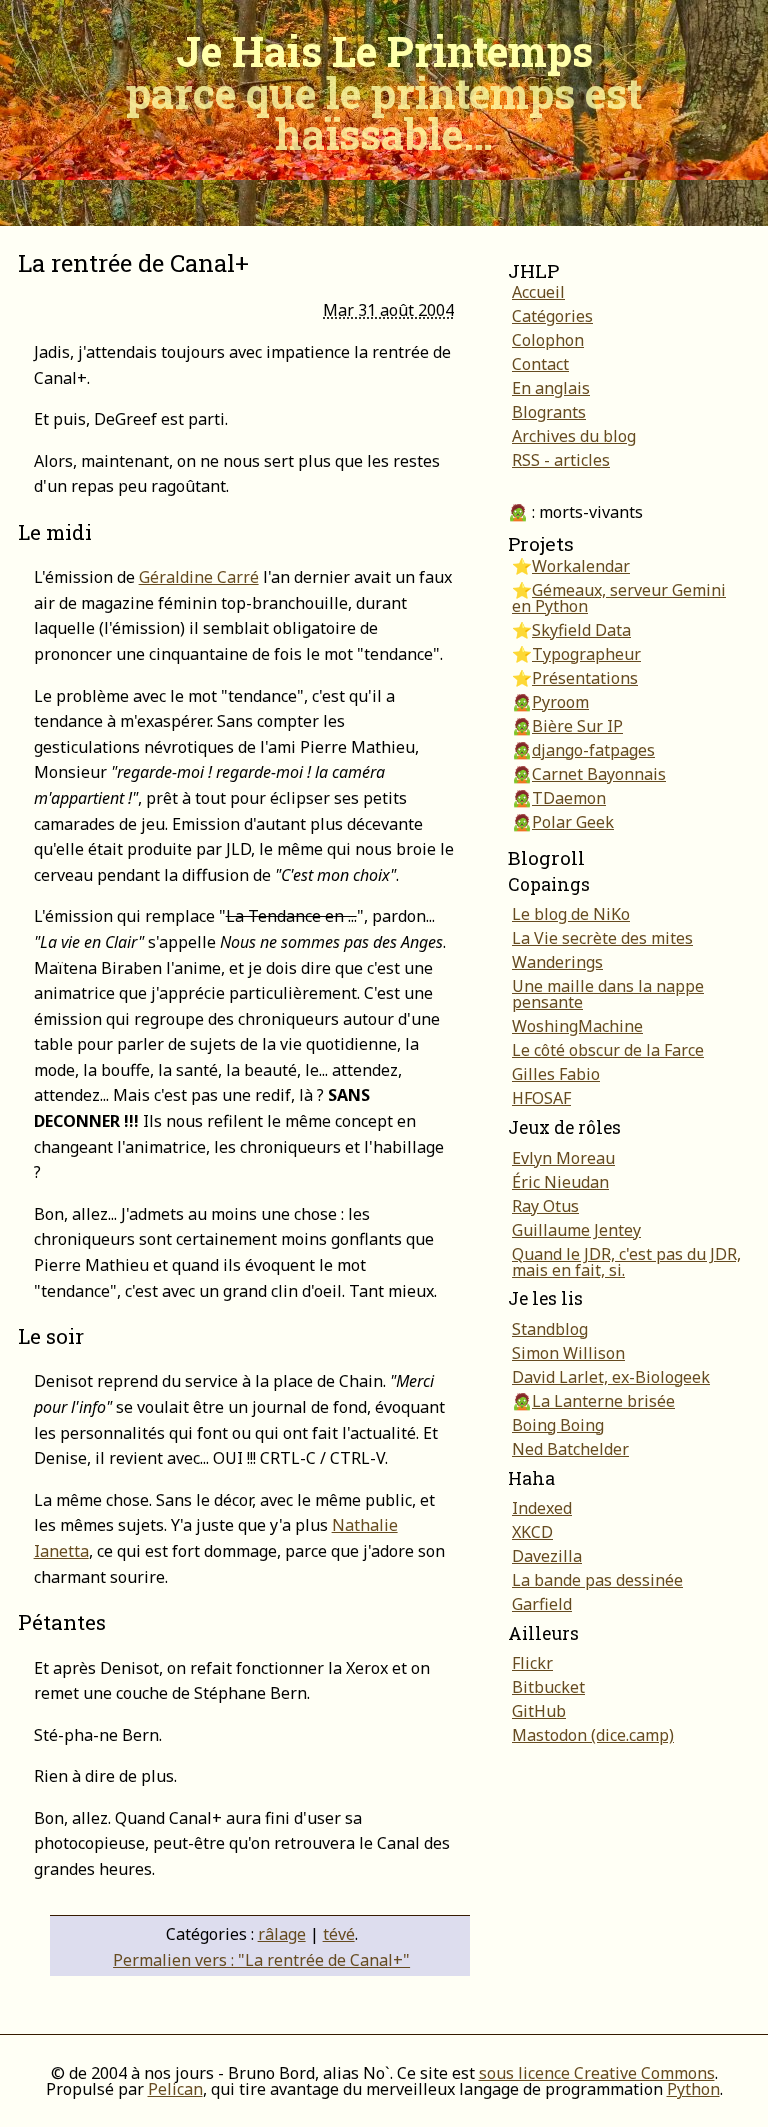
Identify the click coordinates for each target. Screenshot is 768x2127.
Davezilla (547, 1556)
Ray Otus (545, 1206)
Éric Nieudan (560, 1182)
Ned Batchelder (570, 1449)
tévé (339, 1934)
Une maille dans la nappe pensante (608, 994)
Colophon (548, 340)
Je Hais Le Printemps (384, 92)
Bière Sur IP (577, 726)
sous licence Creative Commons (597, 2073)
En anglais (551, 388)
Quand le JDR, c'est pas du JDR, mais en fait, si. (626, 1262)
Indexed (542, 1508)
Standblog (550, 1329)
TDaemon (569, 798)
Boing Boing (558, 1425)
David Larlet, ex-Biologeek (611, 1377)
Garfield (542, 1604)
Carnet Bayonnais (599, 774)
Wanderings (557, 962)
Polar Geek (573, 822)
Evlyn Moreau (563, 1158)
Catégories (552, 316)
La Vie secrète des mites (602, 938)
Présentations (585, 678)
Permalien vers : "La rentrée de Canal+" (261, 1960)
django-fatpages (593, 750)
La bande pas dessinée (597, 1580)
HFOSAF (541, 1098)
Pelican (175, 2089)
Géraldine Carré (199, 577)
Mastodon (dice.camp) (593, 1735)
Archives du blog (574, 436)
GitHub (539, 1711)
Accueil (538, 292)
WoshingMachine (577, 1026)
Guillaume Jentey (576, 1230)
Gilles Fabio (556, 1074)
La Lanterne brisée (603, 1401)
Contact (540, 364)
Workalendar (581, 566)
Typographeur (586, 654)
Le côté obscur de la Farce (608, 1050)
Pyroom (560, 702)
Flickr (532, 1663)
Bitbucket (548, 1687)
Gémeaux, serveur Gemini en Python (619, 598)
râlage (282, 1934)
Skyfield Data (581, 630)
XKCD (532, 1532)
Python (693, 2089)
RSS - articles (561, 460)
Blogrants (549, 412)
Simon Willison (568, 1353)
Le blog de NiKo (571, 914)
